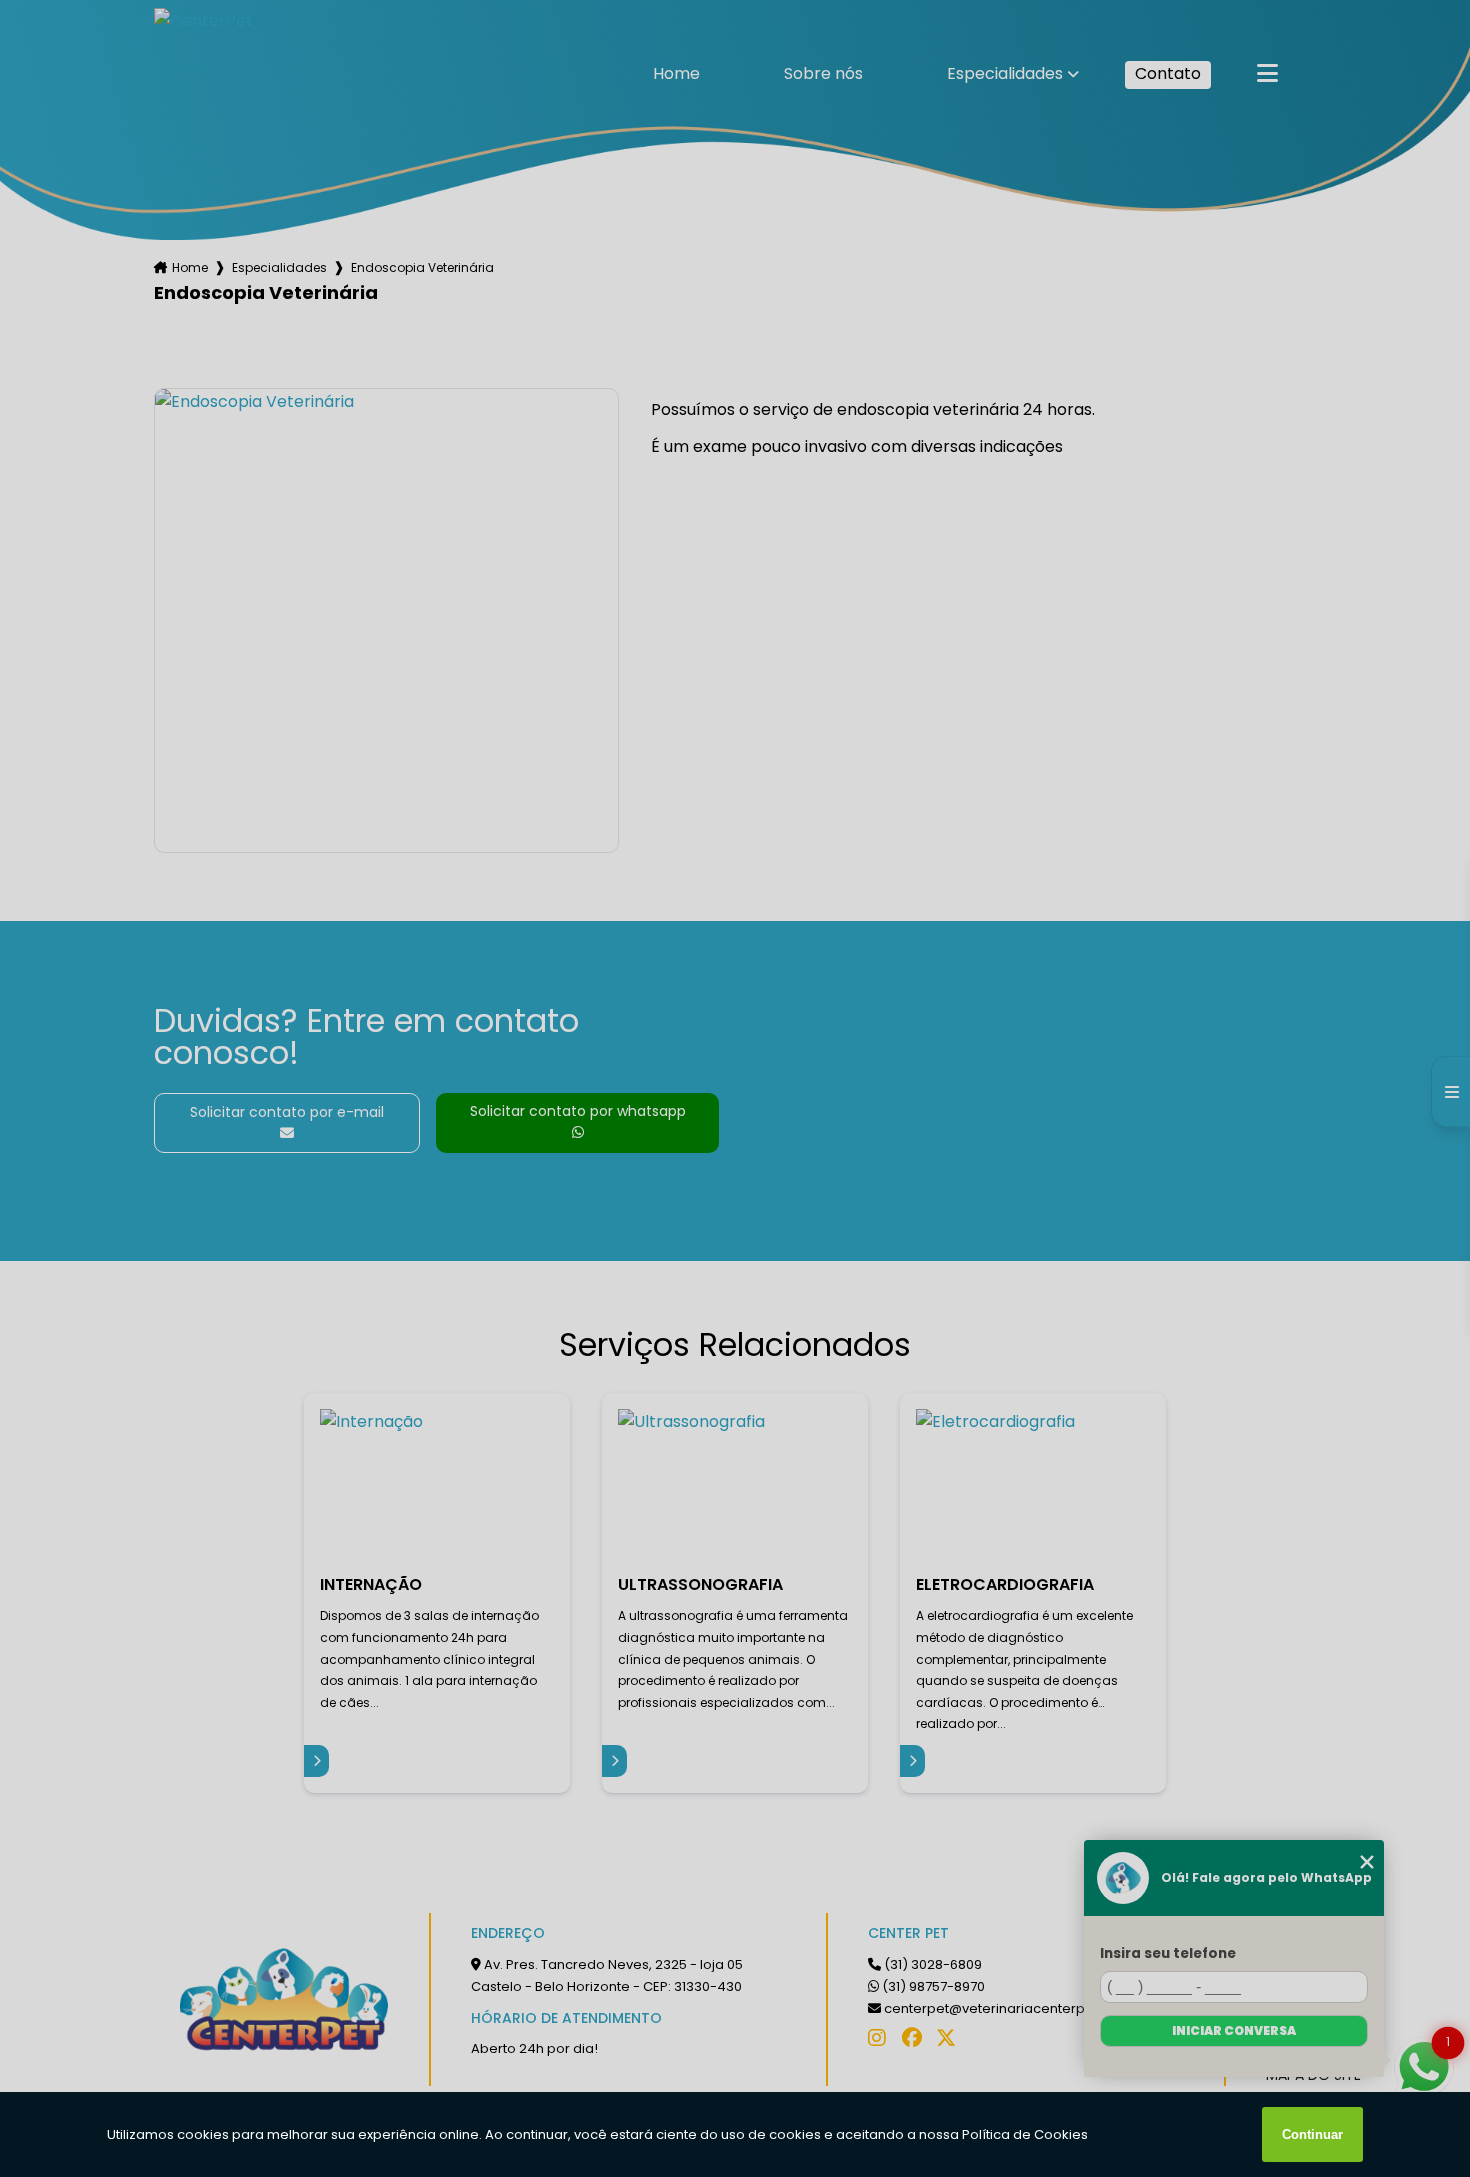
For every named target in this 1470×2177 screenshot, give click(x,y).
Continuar (1312, 2134)
